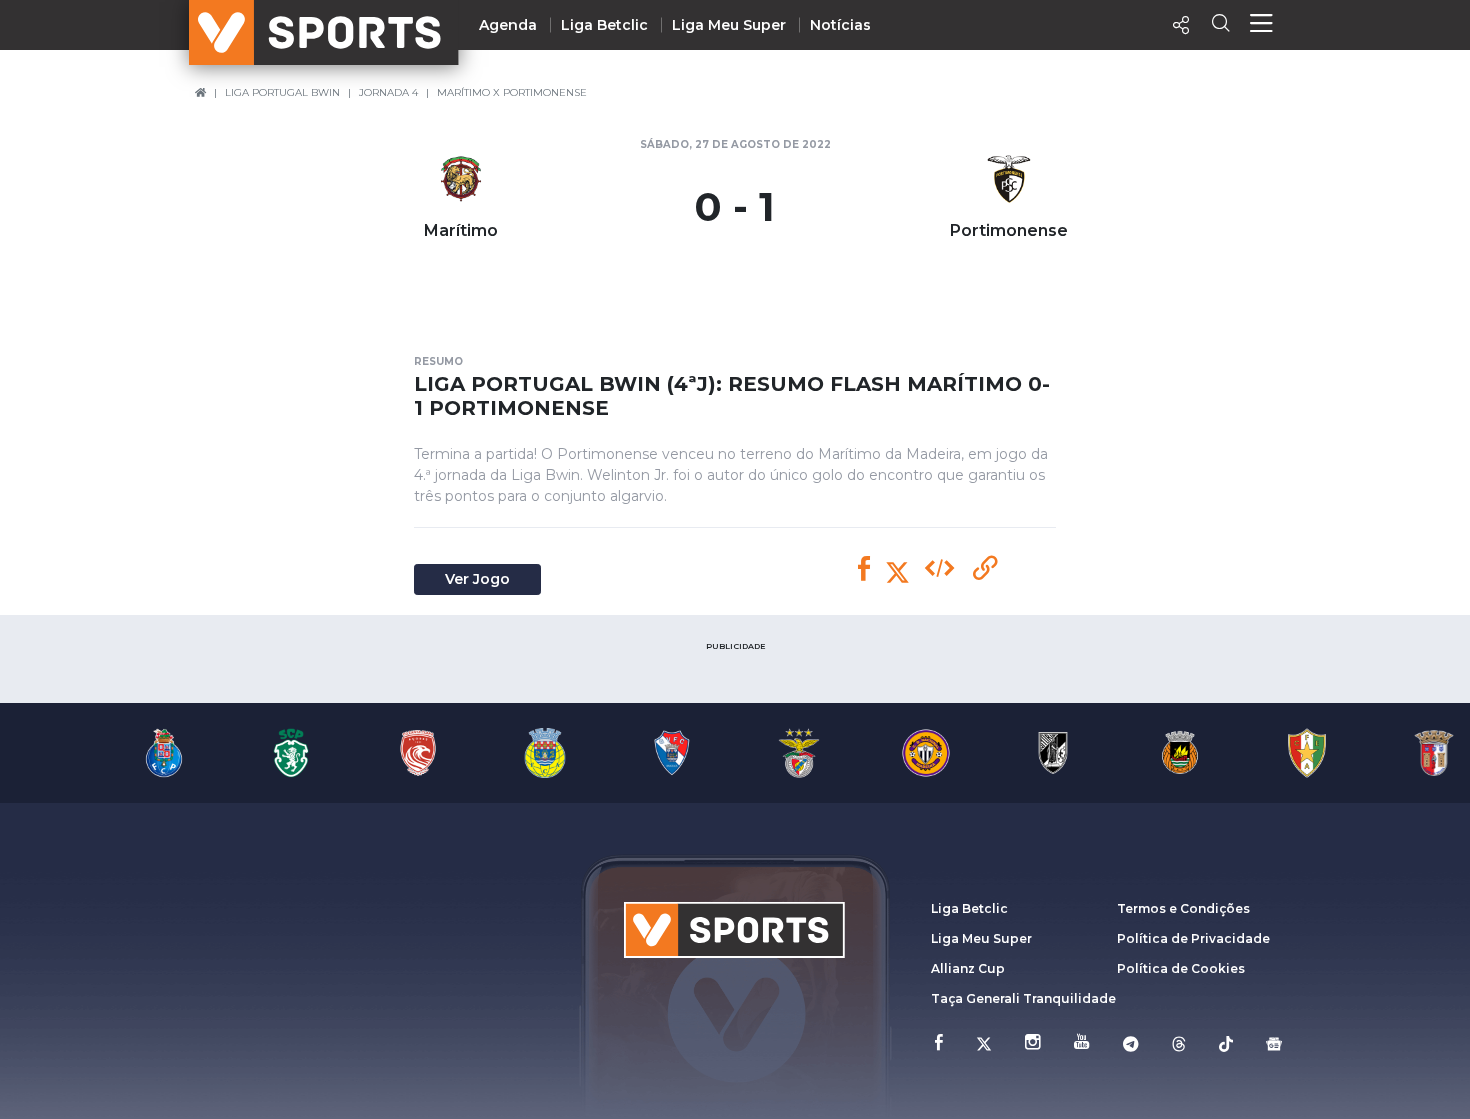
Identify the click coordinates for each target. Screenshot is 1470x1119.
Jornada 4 (388, 92)
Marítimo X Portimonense (512, 92)
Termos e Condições (1183, 908)
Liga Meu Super (729, 25)
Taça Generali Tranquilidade (1023, 998)
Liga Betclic (604, 25)
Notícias (840, 25)
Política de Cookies (1181, 968)
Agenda (508, 25)
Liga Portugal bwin (282, 92)
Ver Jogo (477, 579)
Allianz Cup (968, 968)
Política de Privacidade (1193, 938)
